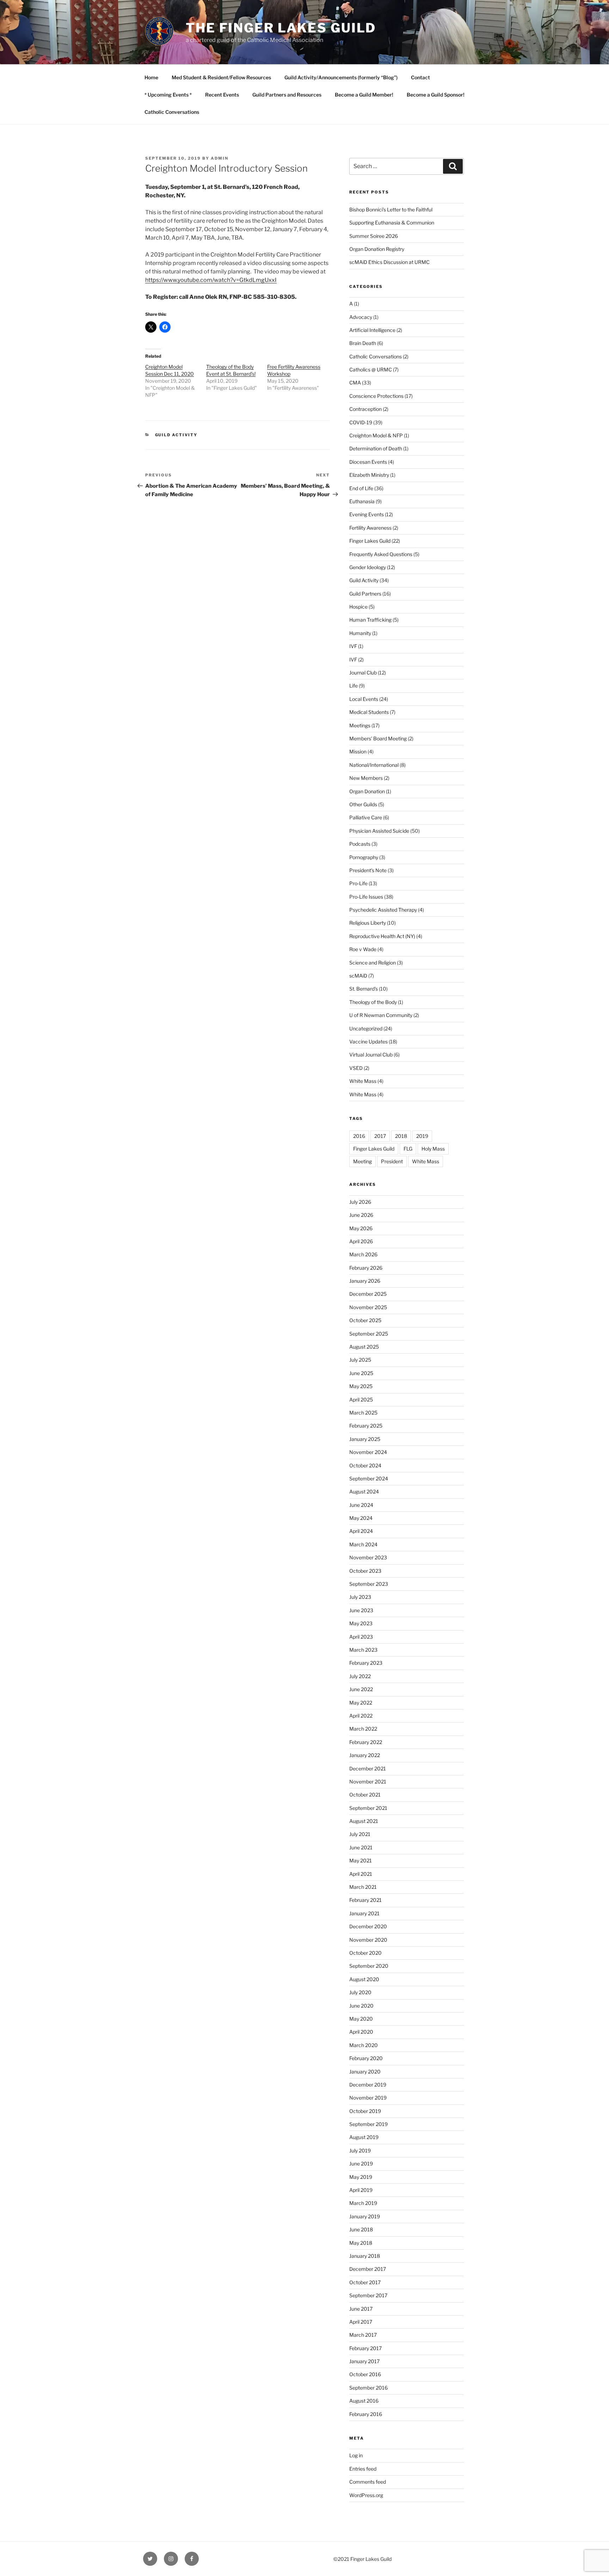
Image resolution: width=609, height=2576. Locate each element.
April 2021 (361, 1874)
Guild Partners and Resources (287, 95)
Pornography (364, 857)
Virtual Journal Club (371, 1055)
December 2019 (368, 2085)
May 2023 (361, 1623)
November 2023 (368, 1557)
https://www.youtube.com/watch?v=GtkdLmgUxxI (211, 280)
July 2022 (360, 1676)
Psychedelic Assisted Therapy (383, 910)
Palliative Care (366, 817)
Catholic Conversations (172, 112)
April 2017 (361, 2322)
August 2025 (364, 1347)
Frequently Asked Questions (381, 554)
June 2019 (361, 2164)
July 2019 (360, 2150)
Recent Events (222, 95)
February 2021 (365, 1900)
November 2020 (368, 1940)
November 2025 (368, 1307)
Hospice (358, 607)
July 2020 (360, 1992)
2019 (422, 1136)
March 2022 (363, 1729)
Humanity (360, 633)
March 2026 (363, 1254)
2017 (380, 1136)
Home (151, 77)
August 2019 (364, 2137)
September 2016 (368, 2388)
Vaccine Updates (368, 1042)
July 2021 (360, 1834)
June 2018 (361, 2229)
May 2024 (361, 1518)
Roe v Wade (363, 949)
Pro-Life (358, 883)
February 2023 (366, 1663)
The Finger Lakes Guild (281, 28)
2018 (401, 1136)
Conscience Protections (376, 396)
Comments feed (368, 2482)
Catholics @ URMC (371, 369)
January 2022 (365, 1755)
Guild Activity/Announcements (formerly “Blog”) (341, 77)
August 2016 (364, 2401)
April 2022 (361, 1716)
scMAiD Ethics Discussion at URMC (389, 262)
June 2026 (361, 1215)
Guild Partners (365, 594)
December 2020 (368, 1926)
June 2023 (361, 1610)
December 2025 (368, 1294)
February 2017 (365, 2348)
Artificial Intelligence (372, 330)
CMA (355, 383)
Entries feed (363, 2469)
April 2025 (361, 1400)
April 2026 (361, 1241)
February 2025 (366, 1426)
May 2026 (361, 1228)
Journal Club (363, 673)
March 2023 (363, 1650)
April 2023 (361, 1637)
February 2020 (366, 2058)
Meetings (360, 725)
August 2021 (364, 1821)
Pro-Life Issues (366, 897)
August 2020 (364, 1979)
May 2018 (361, 2243)
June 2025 (361, 1373)
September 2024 (369, 1478)
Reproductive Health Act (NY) (382, 936)
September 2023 (369, 1584)
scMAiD (358, 976)
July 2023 (360, 1597)
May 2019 (361, 2177)
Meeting (362, 1161)
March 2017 (363, 2335)
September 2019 (368, 2124)
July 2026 (360, 1202)
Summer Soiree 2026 (374, 236)
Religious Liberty (368, 923)
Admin (220, 158)
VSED (356, 1068)
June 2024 (361, 1505)
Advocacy (361, 317)
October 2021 (365, 1795)
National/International (374, 765)
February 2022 (366, 1742)
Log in (356, 2455)
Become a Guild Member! (364, 95)
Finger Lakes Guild (370, 541)
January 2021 (364, 1913)
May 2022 (361, 1703)
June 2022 (361, 1689)
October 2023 (365, 1571)
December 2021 (368, 1768)
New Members (366, 778)
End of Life (361, 488)
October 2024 (365, 1465)
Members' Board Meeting (378, 738)
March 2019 (363, 2203)
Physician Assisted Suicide (379, 831)
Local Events (364, 699)
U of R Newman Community (381, 1015)
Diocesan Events (368, 462)
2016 (359, 1136)
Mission (358, 751)
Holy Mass (433, 1149)
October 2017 (365, 2282)
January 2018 (365, 2256)
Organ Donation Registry (377, 249)
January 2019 (365, 2216)
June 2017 (361, 2309)
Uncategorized (366, 1028)
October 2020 (365, 1953)
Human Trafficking (370, 620)
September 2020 (369, 1966)
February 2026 (366, 1268)
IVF (353, 646)
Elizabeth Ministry (369, 475)
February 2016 (366, 2414)
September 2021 (368, 1808)
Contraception (365, 409)
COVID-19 (361, 422)
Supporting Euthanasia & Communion (392, 223)
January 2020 (365, 2072)
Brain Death (363, 343)
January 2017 (364, 2361)
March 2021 (363, 1887)
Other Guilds (363, 804)
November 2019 (368, 2098)
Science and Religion (373, 963)
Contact (420, 77)
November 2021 (368, 1782)
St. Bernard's (364, 989)
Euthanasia (362, 501)
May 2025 (361, 1386)
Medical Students (369, 712)
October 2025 (365, 1320)
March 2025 (363, 1413)
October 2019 (365, 2111)
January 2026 (365, 1281)
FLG (408, 1149)
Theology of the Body (373, 1002)
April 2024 (361, 1531)
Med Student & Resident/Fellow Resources (221, 77)
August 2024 (364, 1492)
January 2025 (365, 1439)
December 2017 (368, 2269)
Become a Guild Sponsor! (436, 95)
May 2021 (361, 1860)
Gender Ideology (368, 567)
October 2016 (365, 2374)
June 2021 (361, 1847)
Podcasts (360, 844)
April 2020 (361, 2032)
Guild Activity (176, 435)
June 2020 (361, 2006)
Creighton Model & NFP (376, 435)
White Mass (363, 1081)
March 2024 (363, 1544)
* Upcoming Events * (168, 95)
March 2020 (364, 2045)
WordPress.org (366, 2495)
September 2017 (368, 2295)
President (392, 1161)
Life (353, 686)
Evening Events (367, 514)
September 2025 (369, 1334)
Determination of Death (376, 448)
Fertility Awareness (370, 528)
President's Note (368, 870)
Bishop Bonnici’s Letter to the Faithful (391, 209)
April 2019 (361, 2190)
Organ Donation (367, 791)
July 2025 (360, 1360)
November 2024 (368, 1452)
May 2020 (361, 2019)
